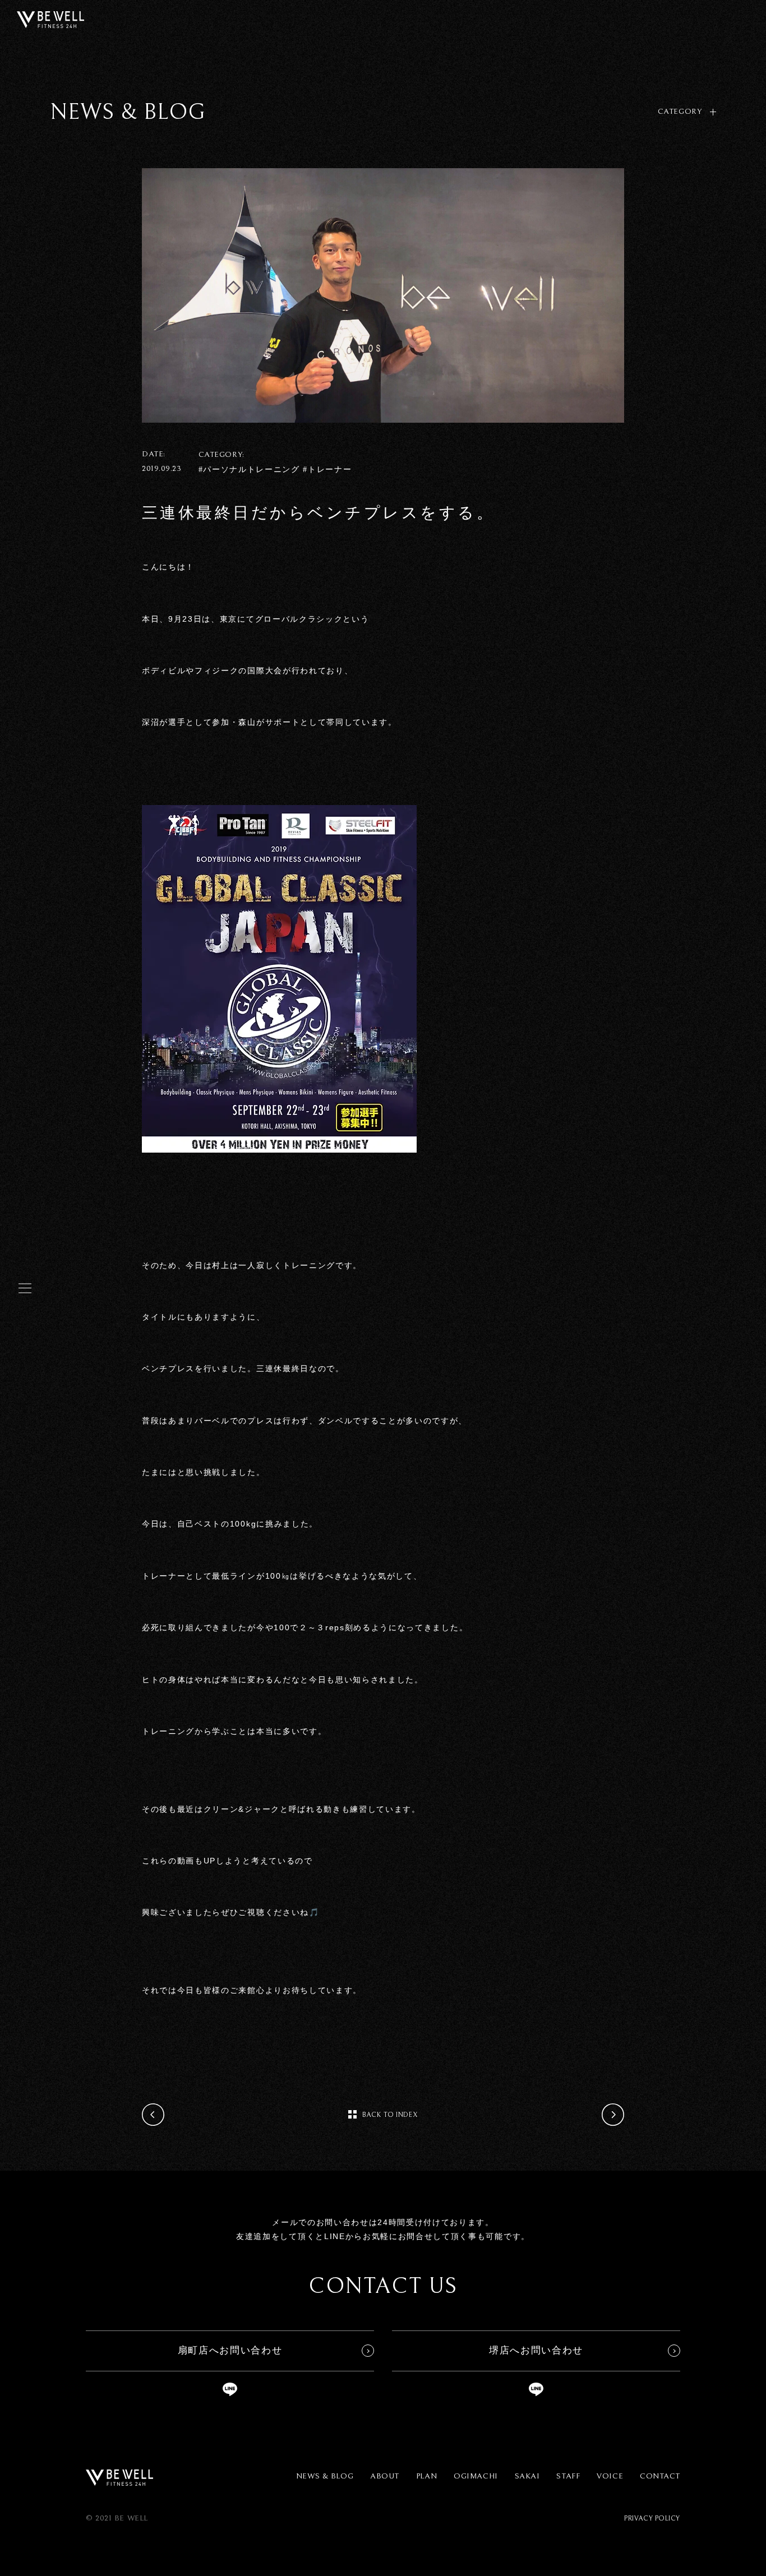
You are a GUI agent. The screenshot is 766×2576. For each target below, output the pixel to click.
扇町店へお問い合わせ (230, 2350)
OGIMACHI (476, 2476)
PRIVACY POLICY (652, 2519)
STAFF (568, 2476)
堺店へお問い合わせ (536, 2350)
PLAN (426, 2476)
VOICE (610, 2476)
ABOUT (385, 2476)
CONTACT (660, 2476)
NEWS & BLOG (325, 2476)
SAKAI (527, 2476)
